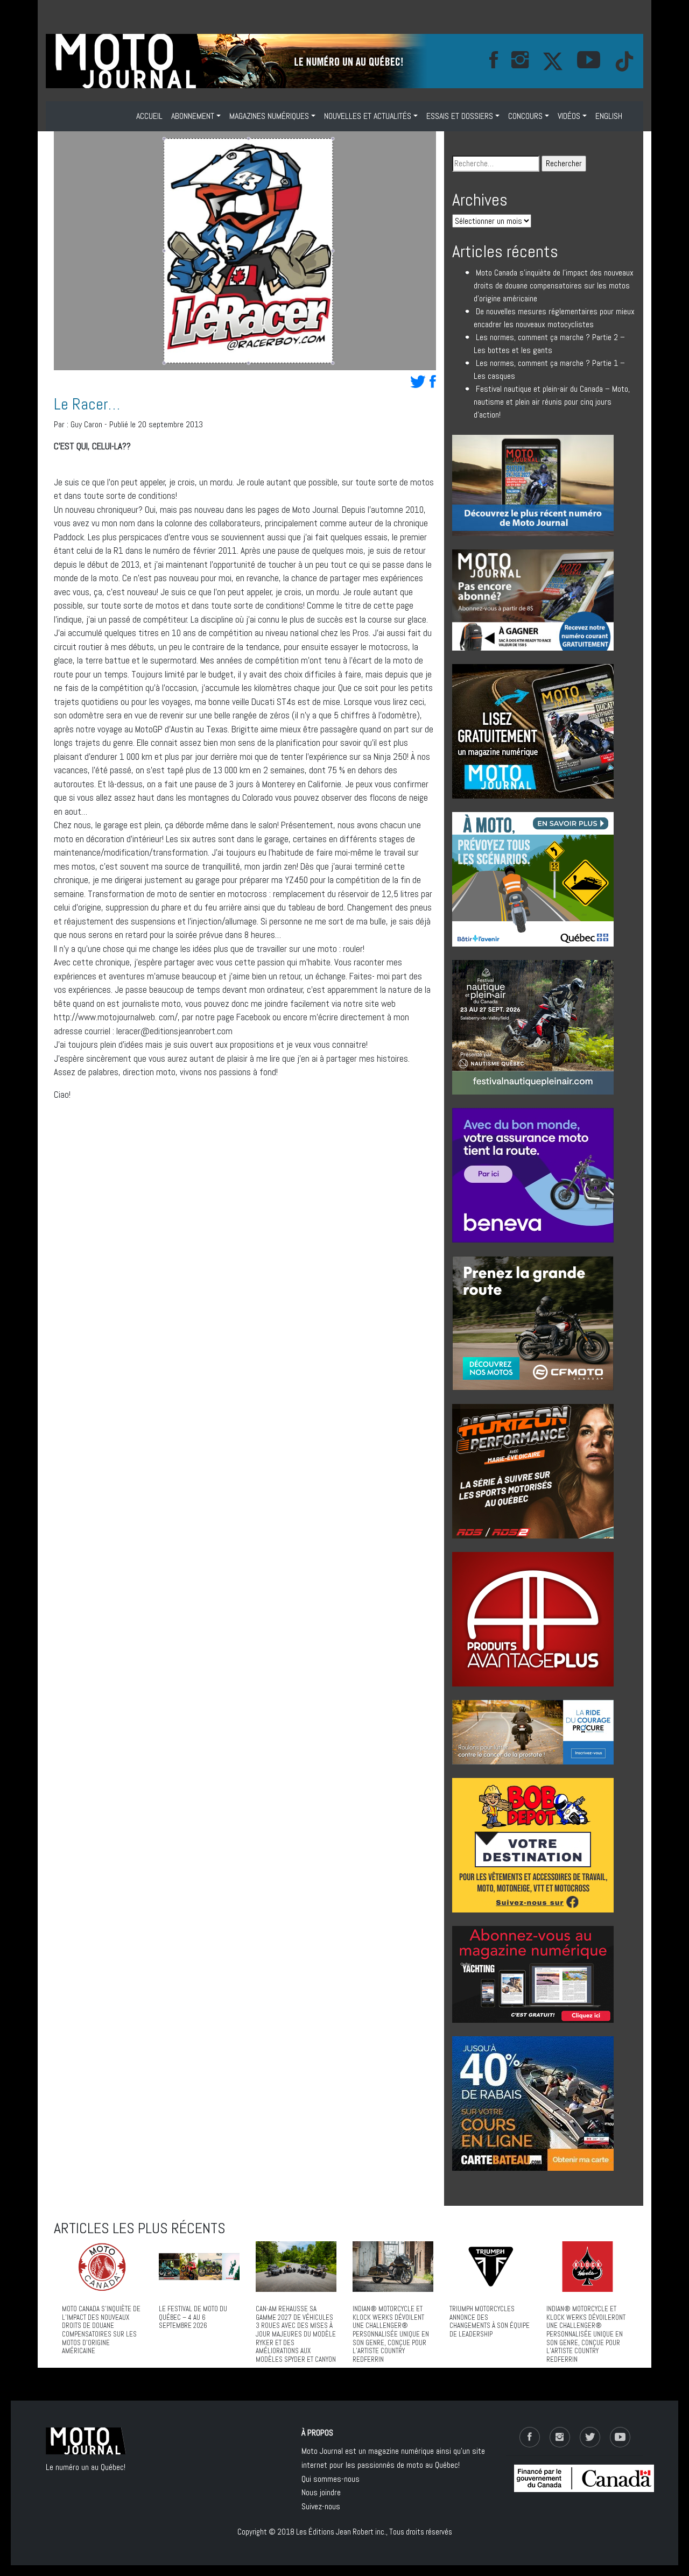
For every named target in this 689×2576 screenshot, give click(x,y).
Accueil (149, 116)
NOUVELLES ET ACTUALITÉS (368, 116)
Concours (525, 116)
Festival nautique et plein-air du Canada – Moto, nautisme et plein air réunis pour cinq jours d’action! (552, 402)
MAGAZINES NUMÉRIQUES (269, 116)
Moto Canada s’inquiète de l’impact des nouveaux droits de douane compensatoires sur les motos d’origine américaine (554, 285)
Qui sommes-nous (331, 2479)
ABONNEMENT (193, 116)
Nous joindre (321, 2492)
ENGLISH (609, 116)
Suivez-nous (321, 2506)
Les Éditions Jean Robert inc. (341, 2532)
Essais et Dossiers (460, 116)
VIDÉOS (569, 116)
